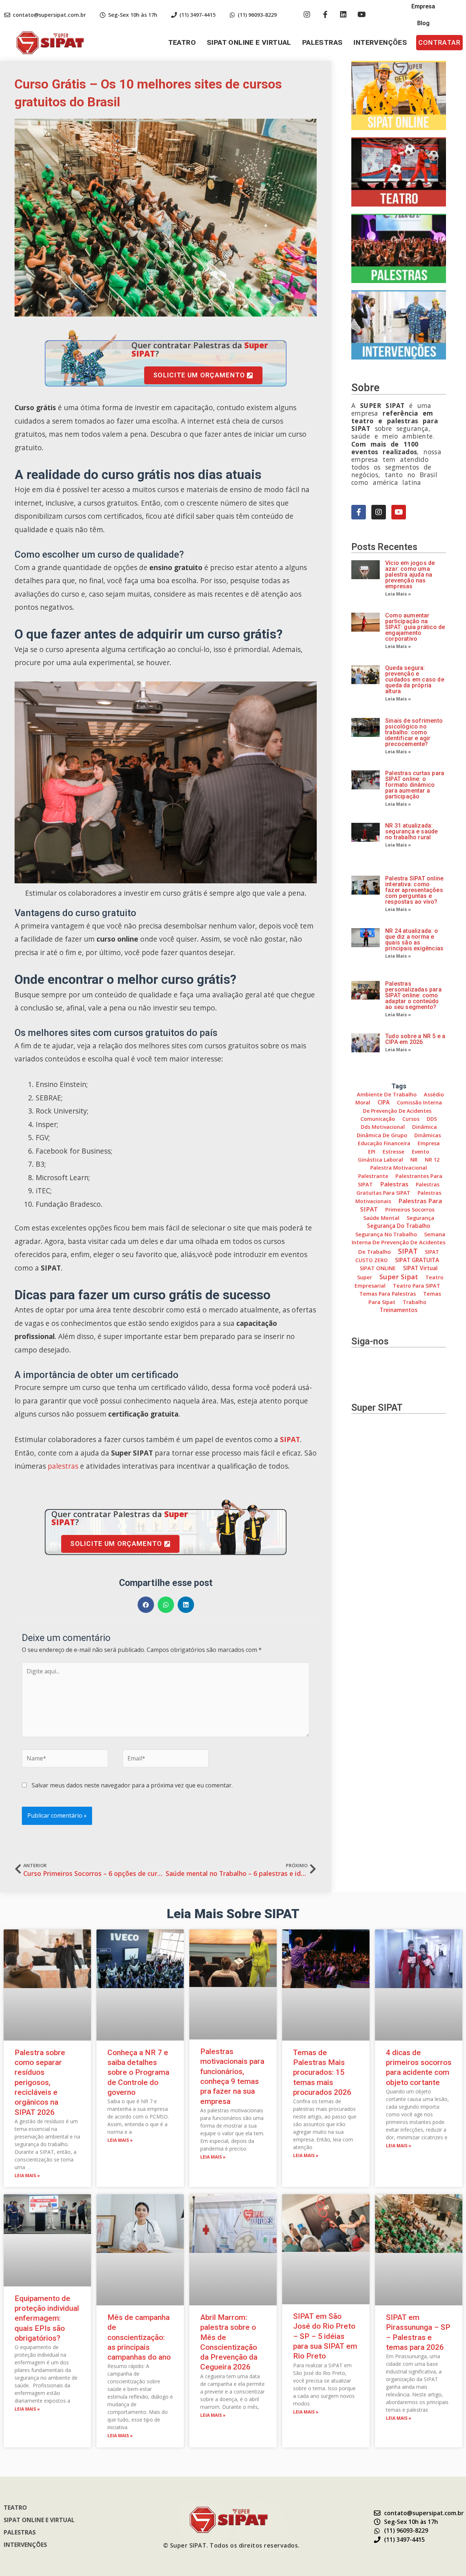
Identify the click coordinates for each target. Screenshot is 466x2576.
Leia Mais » (398, 594)
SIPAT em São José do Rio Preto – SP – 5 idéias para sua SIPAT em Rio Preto (325, 2336)
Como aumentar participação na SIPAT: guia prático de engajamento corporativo (415, 627)
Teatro (182, 42)
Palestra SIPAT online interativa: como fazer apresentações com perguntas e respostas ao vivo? (414, 890)
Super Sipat (399, 1277)
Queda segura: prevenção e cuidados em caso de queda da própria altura (415, 680)
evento (420, 1152)
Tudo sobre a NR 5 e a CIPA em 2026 (415, 1039)
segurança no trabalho (386, 1234)
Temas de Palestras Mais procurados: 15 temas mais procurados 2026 (322, 2072)
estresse (394, 1152)
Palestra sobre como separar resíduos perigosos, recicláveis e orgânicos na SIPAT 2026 (40, 2082)
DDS (432, 1119)
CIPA (384, 1102)
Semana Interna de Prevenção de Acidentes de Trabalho (399, 1243)
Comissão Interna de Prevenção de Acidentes (402, 1106)
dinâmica (424, 1127)
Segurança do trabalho (399, 1226)
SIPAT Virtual (420, 1268)
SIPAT (290, 1439)
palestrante (373, 1176)
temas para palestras (388, 1294)
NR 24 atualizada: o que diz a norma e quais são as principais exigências (414, 940)
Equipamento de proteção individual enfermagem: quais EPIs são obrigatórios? (47, 2318)
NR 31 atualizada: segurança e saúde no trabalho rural (411, 831)
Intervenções (380, 42)
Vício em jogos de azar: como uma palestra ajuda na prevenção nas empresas (410, 575)
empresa (429, 1143)
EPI (372, 1152)
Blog (423, 23)
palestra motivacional (399, 1168)
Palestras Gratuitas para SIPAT (398, 1188)
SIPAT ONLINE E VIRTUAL (249, 42)
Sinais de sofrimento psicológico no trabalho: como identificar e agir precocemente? (414, 732)
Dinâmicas (428, 1135)
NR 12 (432, 1160)
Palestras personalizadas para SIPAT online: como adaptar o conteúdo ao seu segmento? (413, 995)
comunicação (378, 1119)
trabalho (414, 1302)
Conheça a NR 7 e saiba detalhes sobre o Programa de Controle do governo (138, 2072)
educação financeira (384, 1143)
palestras (63, 1466)
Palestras (323, 42)
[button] (439, 43)
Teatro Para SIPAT (416, 1286)
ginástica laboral (380, 1160)
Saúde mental (381, 1218)
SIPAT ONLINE (378, 1268)
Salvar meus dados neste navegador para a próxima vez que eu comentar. (132, 1785)
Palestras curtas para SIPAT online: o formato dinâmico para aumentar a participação (415, 785)
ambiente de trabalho (387, 1094)
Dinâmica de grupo (382, 1135)
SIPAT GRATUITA (417, 1260)
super (365, 1277)
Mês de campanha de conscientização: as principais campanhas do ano (139, 2337)
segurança (420, 1218)
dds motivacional (383, 1127)
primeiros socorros (410, 1209)
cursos (411, 1119)
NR (414, 1160)
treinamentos (399, 1310)
